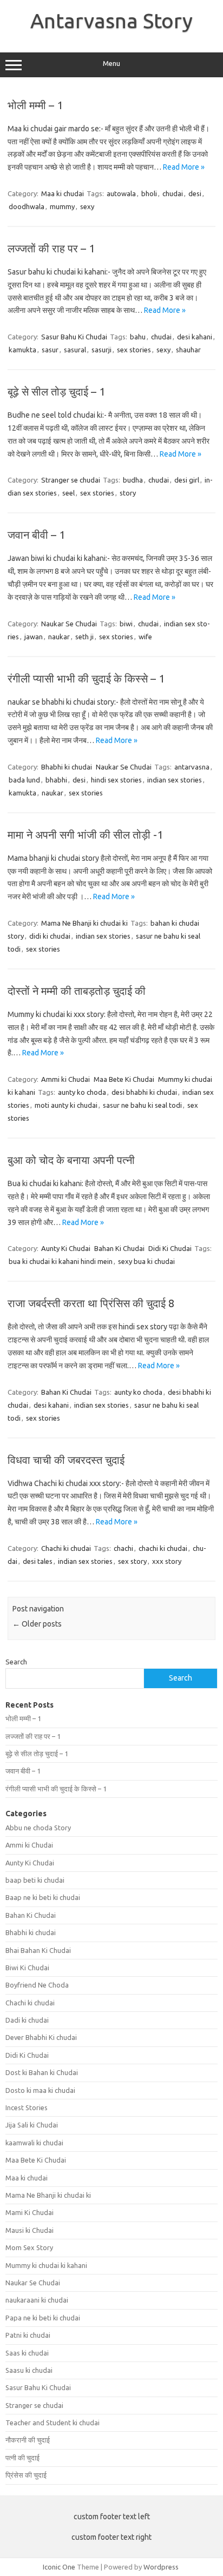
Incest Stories (27, 2107)
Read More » (184, 167)
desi (195, 193)
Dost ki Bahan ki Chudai (42, 2072)
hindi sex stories (116, 780)
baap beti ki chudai (35, 1880)
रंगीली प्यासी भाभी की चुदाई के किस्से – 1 (86, 678)
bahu (138, 337)
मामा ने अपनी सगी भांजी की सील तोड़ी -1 (85, 835)
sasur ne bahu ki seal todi (142, 1105)
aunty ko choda (82, 1092)
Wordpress (161, 2567)
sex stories (134, 350)
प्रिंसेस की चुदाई (26, 2475)
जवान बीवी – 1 (36, 535)
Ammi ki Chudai (65, 1079)
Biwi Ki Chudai (27, 1968)
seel (68, 493)
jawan (34, 637)
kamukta (22, 350)
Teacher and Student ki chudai (53, 2423)
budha (133, 480)
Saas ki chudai (27, 2353)
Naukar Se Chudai (69, 624)
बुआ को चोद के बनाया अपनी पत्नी (71, 1160)
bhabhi (56, 780)
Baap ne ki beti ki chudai (43, 1897)
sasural (75, 350)
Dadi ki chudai (27, 2020)
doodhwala (27, 206)
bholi (149, 193)
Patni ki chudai (28, 2335)
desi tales (38, 1561)
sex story (132, 1561)
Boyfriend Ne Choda (37, 1985)
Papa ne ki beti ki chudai (43, 2318)
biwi (126, 624)
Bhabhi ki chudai (67, 767)
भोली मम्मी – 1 (35, 105)
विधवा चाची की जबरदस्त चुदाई (66, 1460)
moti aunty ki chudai (66, 1105)
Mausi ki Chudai (29, 2230)
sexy (87, 206)
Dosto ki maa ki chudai (40, 2090)
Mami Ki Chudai (29, 2212)
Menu (111, 63)
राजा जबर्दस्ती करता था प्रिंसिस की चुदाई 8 (91, 1303)
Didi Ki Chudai (170, 1248)
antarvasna (192, 767)
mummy (62, 206)
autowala (121, 193)
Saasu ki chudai (29, 2370)
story (128, 493)
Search (16, 1662)
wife (145, 637)
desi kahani (195, 337)
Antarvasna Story (111, 21)
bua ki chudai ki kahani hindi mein (61, 1261)
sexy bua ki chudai (146, 1261)
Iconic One (59, 2567)
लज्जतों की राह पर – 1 (51, 248)
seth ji (84, 637)
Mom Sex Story (29, 2247)
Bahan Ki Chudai (119, 1248)
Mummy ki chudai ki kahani (46, 2265)
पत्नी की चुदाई (22, 2458)
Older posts (37, 1624)
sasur (50, 350)
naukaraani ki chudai (37, 2300)
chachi (123, 1548)
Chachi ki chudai (66, 1548)
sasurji (101, 350)
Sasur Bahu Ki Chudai (74, 337)
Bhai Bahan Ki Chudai (38, 1950)
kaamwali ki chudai (34, 2143)
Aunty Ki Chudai (66, 1248)
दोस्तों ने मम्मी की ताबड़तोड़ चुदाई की (77, 991)
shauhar (188, 350)
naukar (59, 637)
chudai (173, 193)
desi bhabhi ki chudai (144, 1092)
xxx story (167, 1561)
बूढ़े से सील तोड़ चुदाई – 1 (56, 392)
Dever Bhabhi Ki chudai (41, 2037)
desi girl (187, 480)
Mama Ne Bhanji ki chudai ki (84, 923)
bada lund (24, 780)
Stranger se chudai (71, 480)
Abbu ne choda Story (38, 1828)
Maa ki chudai (63, 193)
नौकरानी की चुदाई (28, 2440)
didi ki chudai (50, 936)
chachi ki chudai (163, 1548)
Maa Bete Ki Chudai (124, 1079)
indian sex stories (175, 780)
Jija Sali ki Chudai (32, 2125)
